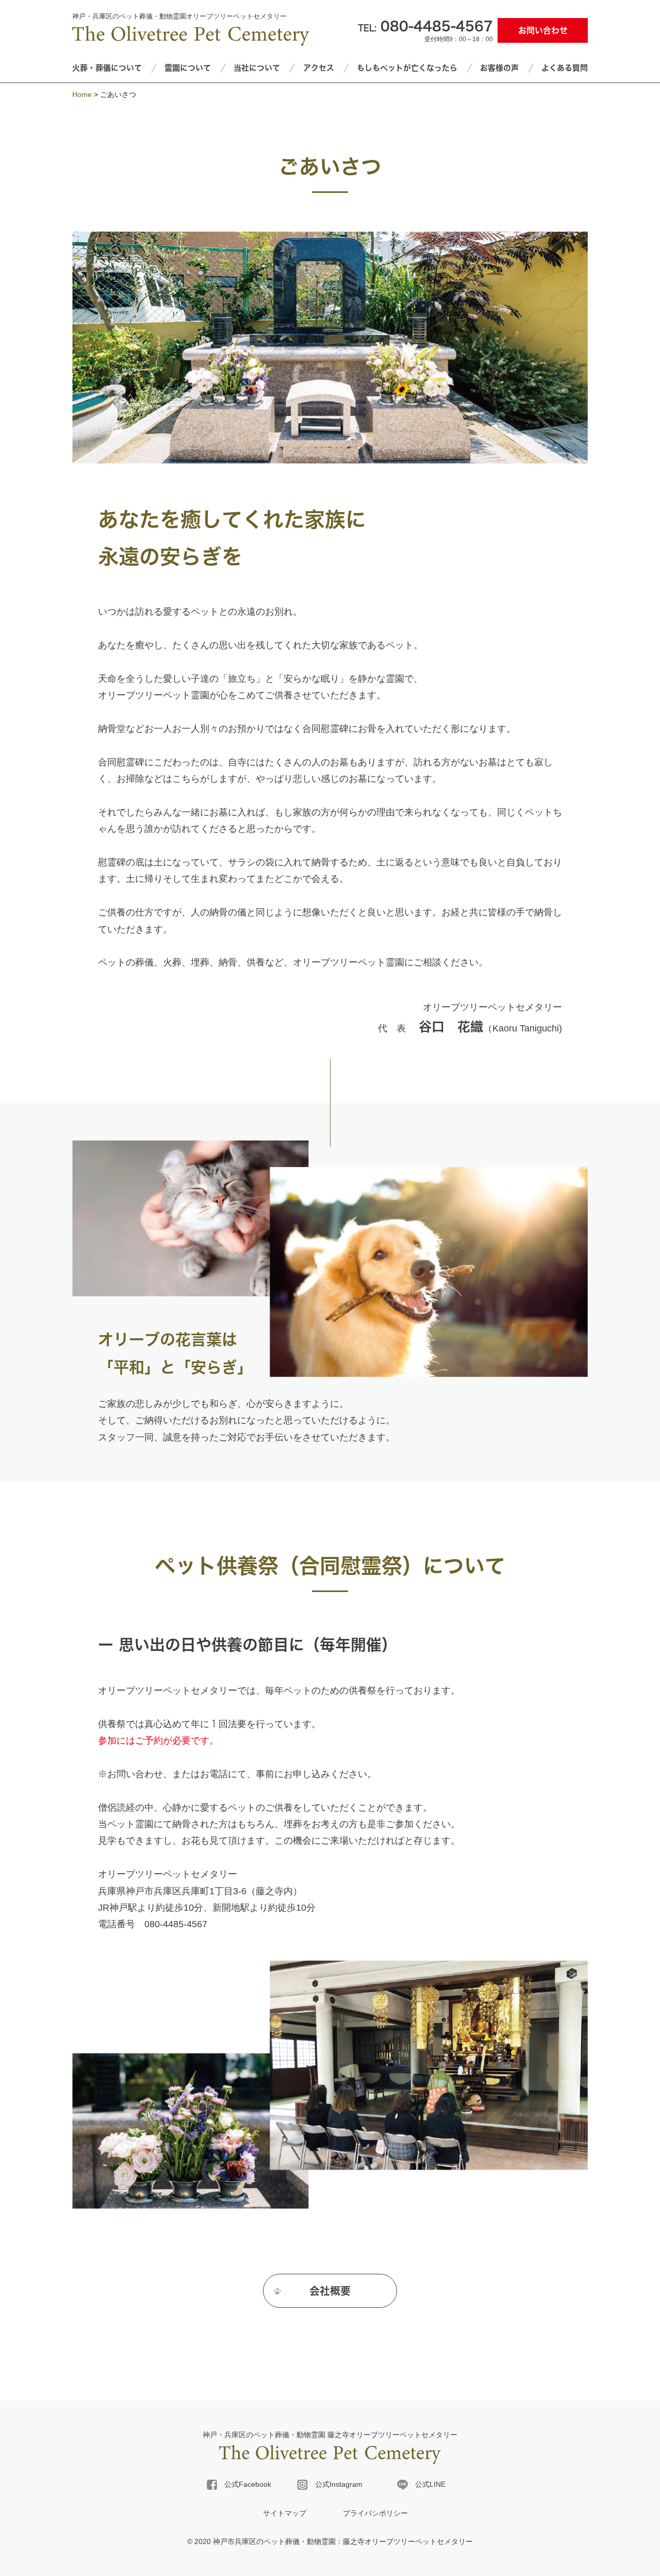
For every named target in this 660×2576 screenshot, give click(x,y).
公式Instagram (335, 2484)
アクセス (319, 68)
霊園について (188, 68)
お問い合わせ (543, 30)
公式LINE (427, 2484)
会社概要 (330, 2291)
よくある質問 (565, 68)
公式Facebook (244, 2484)
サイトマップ (285, 2513)
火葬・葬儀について (107, 68)
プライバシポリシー (375, 2513)
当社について (257, 68)
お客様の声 (499, 68)
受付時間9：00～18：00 (425, 31)
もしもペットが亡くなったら (407, 68)
